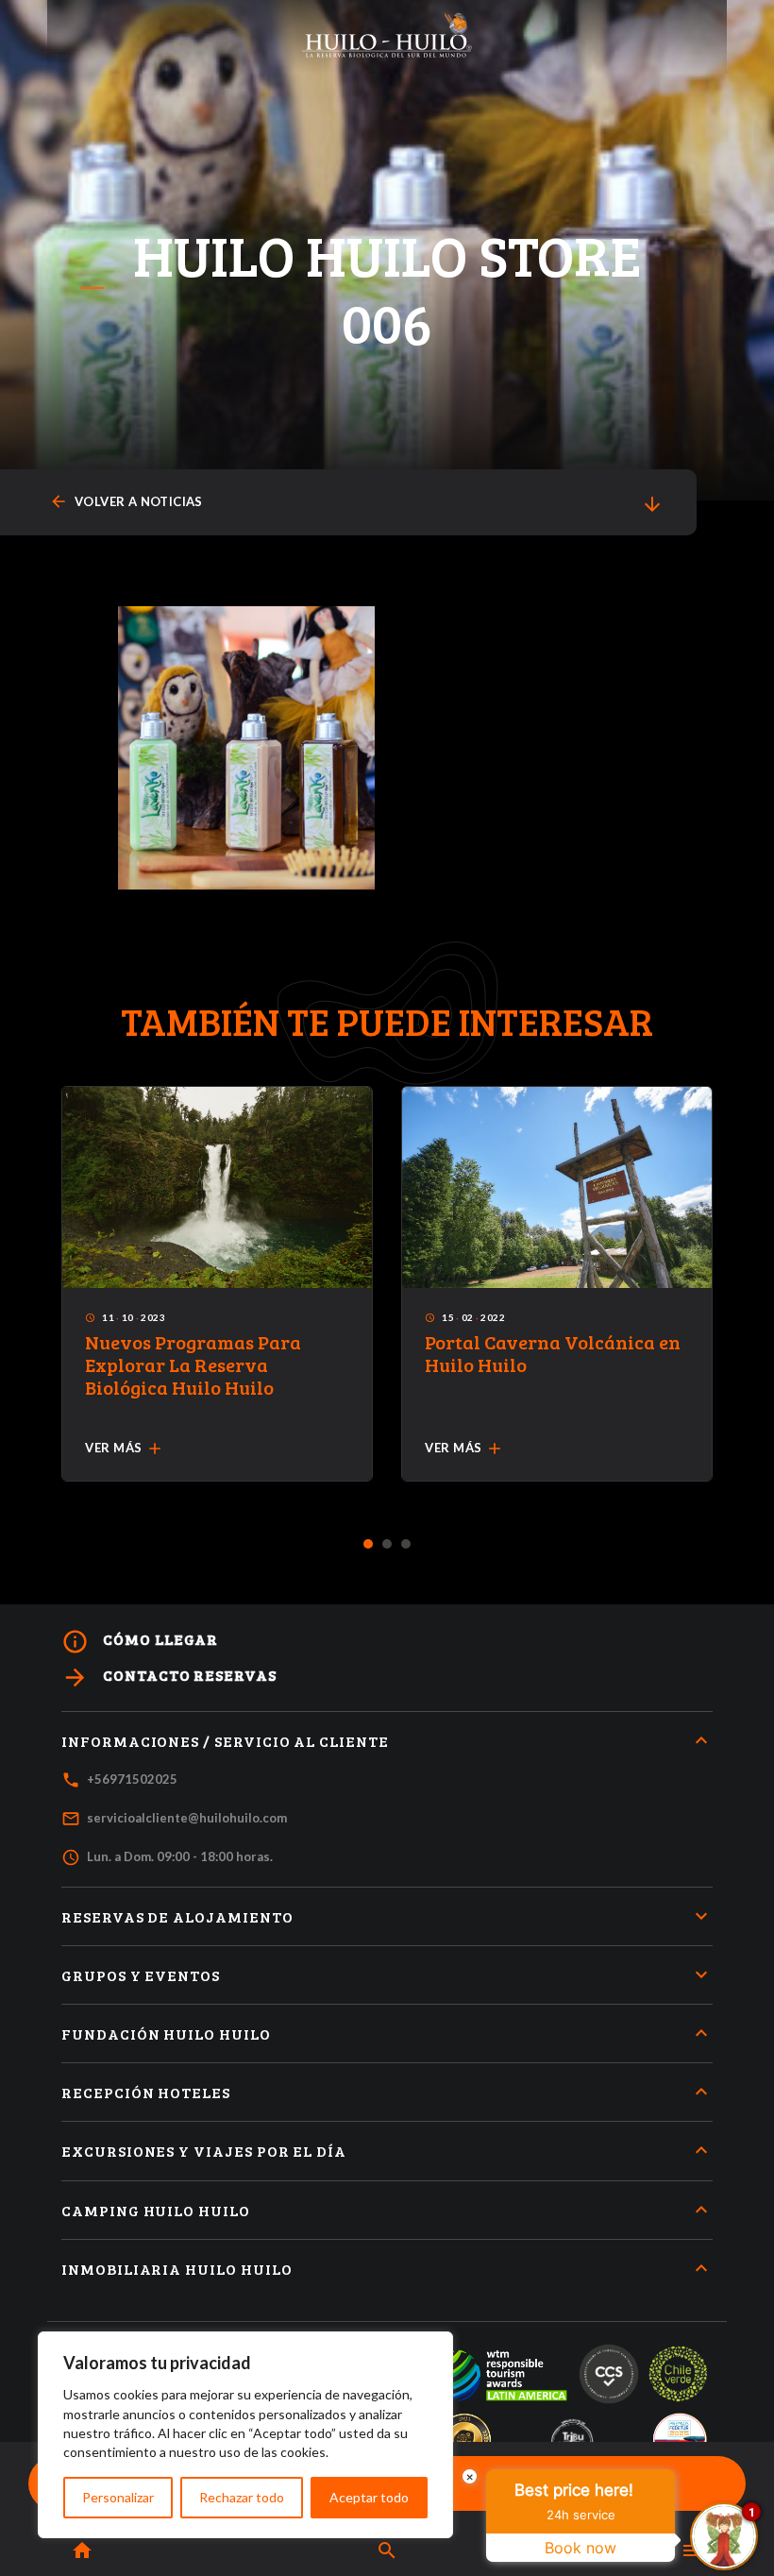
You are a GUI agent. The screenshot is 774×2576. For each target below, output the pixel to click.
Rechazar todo (242, 2497)
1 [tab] (369, 1545)
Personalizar (118, 2497)
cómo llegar (140, 1642)
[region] (245, 2435)
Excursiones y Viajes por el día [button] (204, 2151)
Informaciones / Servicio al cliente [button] (225, 1741)
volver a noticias (126, 502)
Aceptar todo (369, 2497)
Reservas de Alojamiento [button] (177, 1916)
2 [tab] (387, 1545)
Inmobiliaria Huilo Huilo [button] (177, 2269)
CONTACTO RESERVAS (169, 1678)
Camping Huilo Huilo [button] (156, 2210)
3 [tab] (406, 1545)
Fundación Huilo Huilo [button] (166, 2034)
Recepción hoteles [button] (146, 2092)
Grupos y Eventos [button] (141, 1975)
